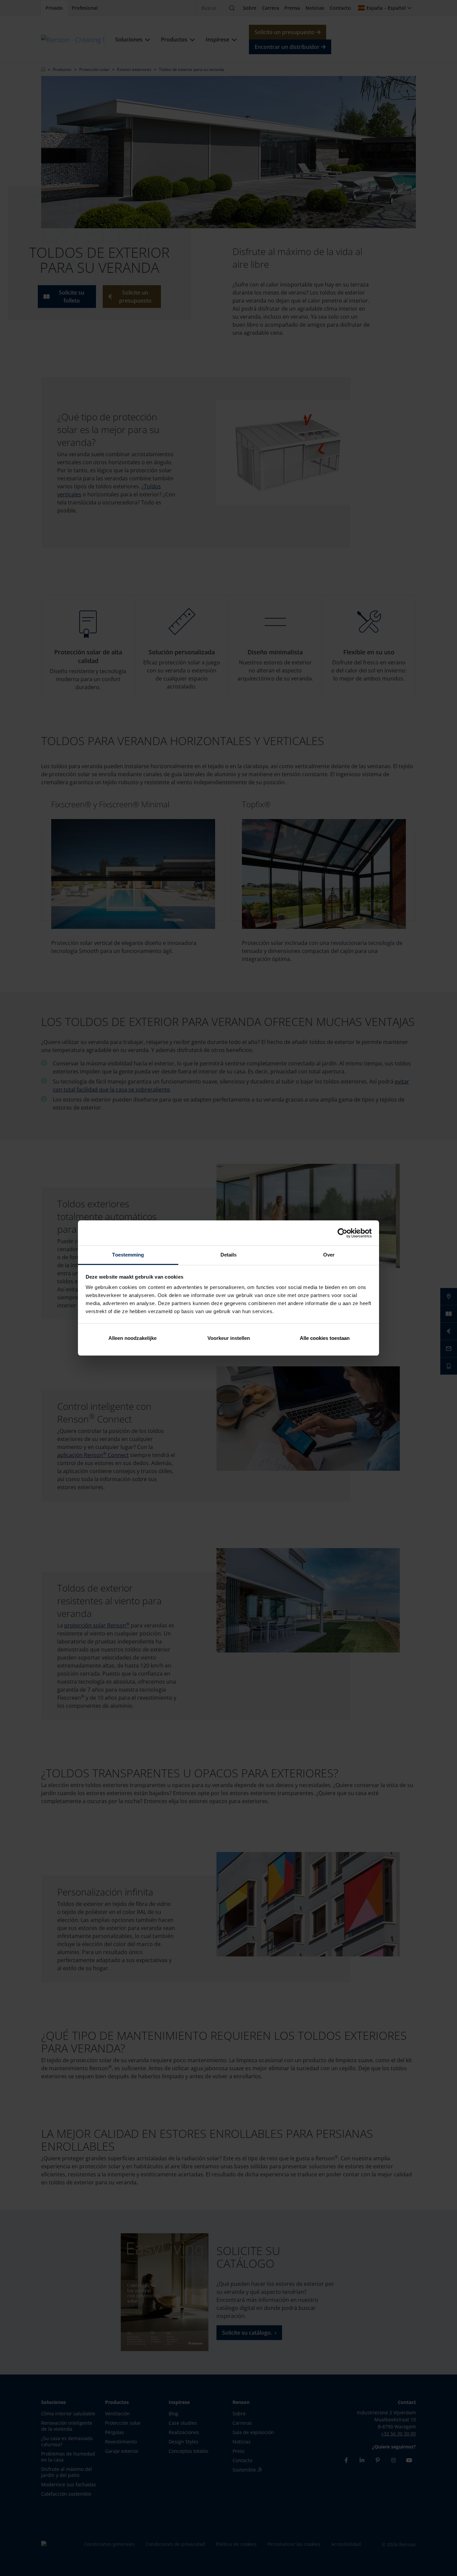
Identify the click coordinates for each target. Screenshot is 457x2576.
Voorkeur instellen (229, 1338)
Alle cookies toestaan (325, 1338)
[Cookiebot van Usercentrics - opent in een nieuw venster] (342, 1233)
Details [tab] (229, 1255)
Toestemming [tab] (128, 1255)
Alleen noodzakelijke (132, 1338)
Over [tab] (329, 1255)
